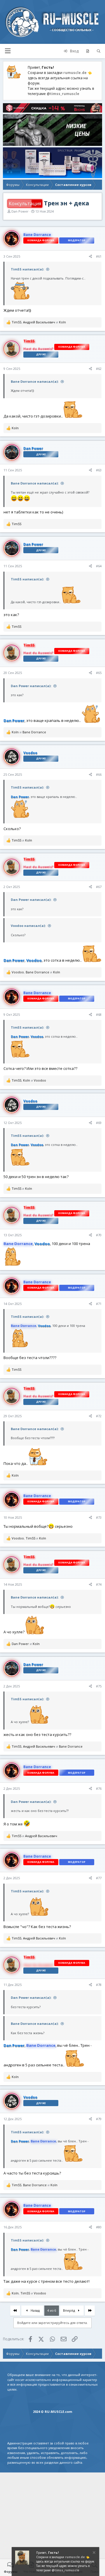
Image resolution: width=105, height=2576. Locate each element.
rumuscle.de (75, 73)
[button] (8, 51)
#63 (99, 470)
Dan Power (20, 211)
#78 (99, 1985)
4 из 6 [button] (52, 2310)
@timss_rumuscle (63, 94)
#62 (99, 369)
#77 (99, 1878)
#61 (99, 256)
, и (39, 322)
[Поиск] (99, 51)
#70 (99, 1235)
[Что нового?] (88, 51)
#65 (99, 673)
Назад (35, 2310)
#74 (99, 1584)
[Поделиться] (90, 257)
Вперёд (69, 2310)
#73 (99, 1517)
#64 (99, 566)
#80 (99, 2227)
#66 (99, 774)
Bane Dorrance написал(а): (35, 381)
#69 (99, 1123)
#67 (99, 887)
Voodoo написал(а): (28, 926)
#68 (99, 1014)
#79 (99, 2119)
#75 (99, 1686)
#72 (99, 1416)
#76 (99, 1788)
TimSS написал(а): (27, 269)
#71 (99, 1304)
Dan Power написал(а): (31, 686)
